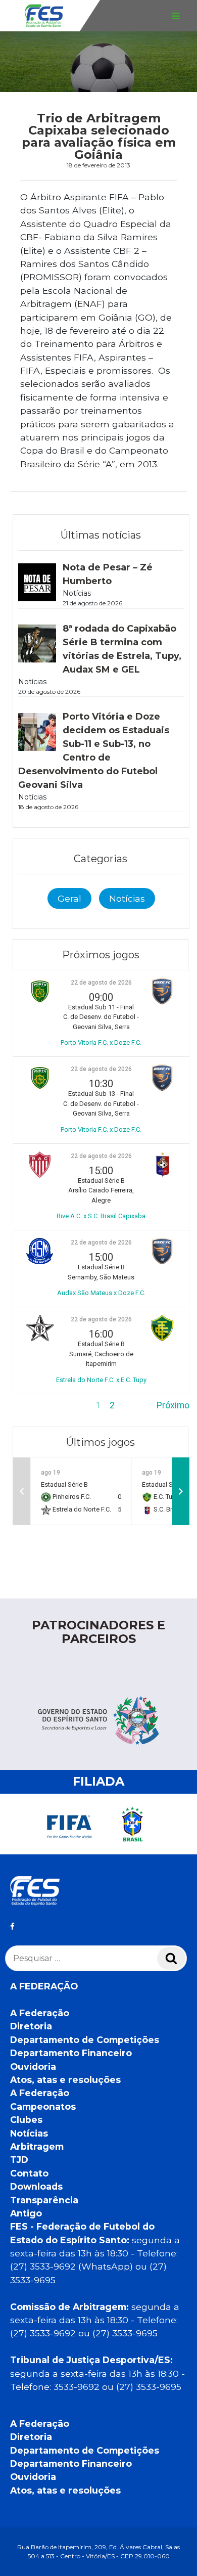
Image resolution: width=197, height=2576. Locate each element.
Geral (69, 898)
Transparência (44, 2200)
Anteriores (33, 1405)
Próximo (173, 1405)
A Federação (40, 2013)
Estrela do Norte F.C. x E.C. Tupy (101, 1380)
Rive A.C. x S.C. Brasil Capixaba (101, 1216)
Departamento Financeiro (71, 2053)
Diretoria (31, 2026)
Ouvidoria (33, 2067)
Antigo (26, 2213)
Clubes (26, 2120)
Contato (29, 2173)
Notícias (127, 898)
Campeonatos (43, 2106)
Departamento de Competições (85, 2040)
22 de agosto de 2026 (101, 983)
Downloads (36, 2186)
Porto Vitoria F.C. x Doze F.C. (101, 1042)
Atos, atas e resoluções (65, 2080)
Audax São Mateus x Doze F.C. (101, 1293)
